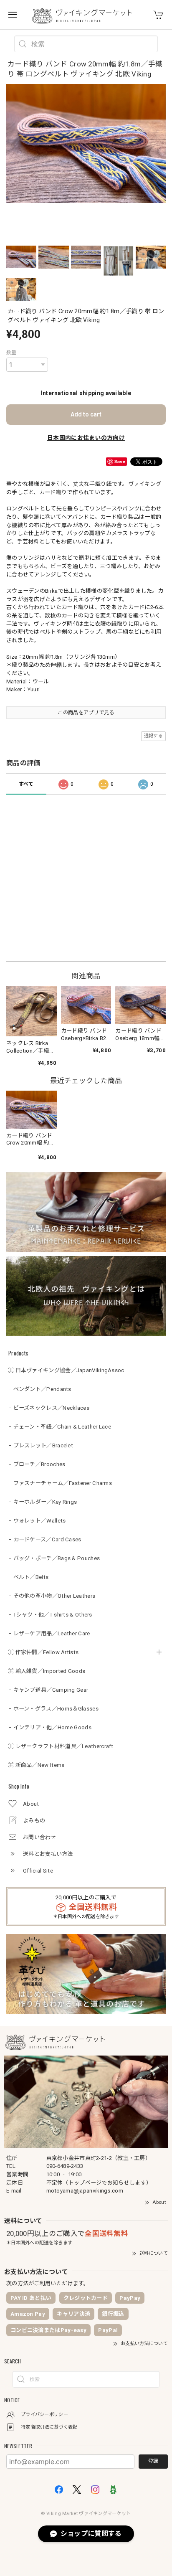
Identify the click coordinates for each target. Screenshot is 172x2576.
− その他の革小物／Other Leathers (52, 1596)
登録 (153, 2461)
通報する (153, 736)
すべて (26, 784)
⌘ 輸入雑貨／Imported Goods (47, 1671)
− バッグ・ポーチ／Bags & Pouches (54, 1558)
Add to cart (86, 414)
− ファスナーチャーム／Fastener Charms (60, 1483)
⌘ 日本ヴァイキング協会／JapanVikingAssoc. (67, 1370)
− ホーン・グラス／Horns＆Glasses (53, 1709)
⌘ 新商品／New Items (37, 1765)
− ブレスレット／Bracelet (41, 1445)
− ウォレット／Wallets (37, 1521)
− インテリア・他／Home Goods (50, 1727)
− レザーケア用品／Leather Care (49, 1633)
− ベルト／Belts (28, 1577)
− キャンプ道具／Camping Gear (48, 1690)
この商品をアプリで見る (86, 713)
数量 (11, 353)
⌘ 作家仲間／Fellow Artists (43, 1652)
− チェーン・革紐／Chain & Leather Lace (60, 1427)
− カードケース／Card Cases (45, 1539)
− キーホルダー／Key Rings (43, 1502)
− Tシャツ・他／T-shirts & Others (50, 1615)
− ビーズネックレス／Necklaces (49, 1408)
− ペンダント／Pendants (40, 1389)
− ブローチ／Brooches (37, 1464)
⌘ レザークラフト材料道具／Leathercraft (61, 1746)
